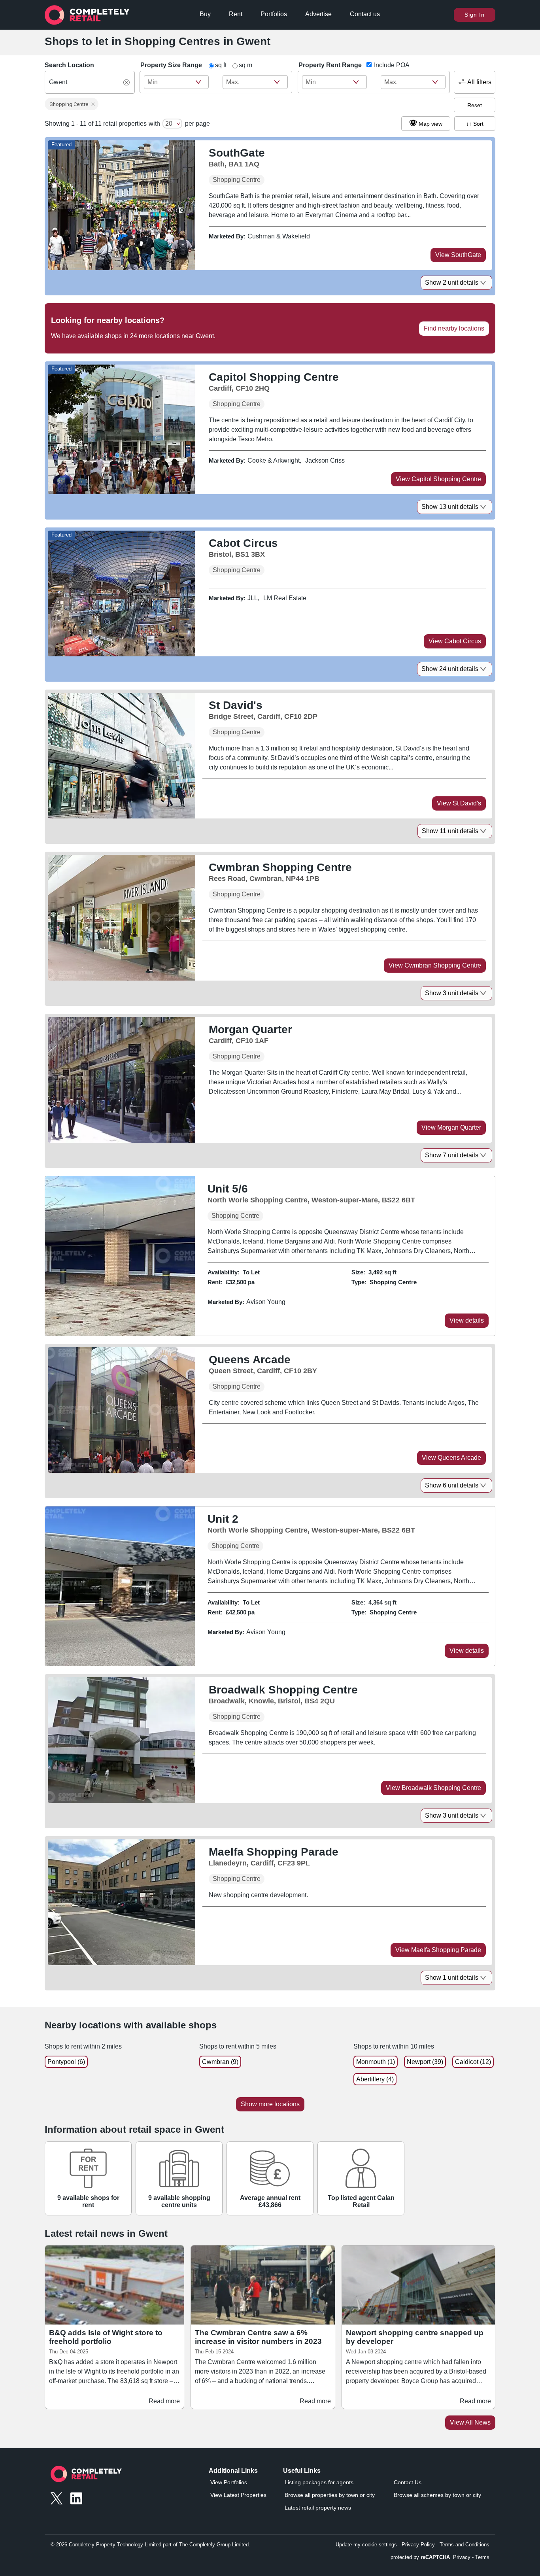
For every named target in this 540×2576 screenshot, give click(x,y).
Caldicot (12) (473, 2062)
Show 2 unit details (452, 283)
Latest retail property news (318, 2508)
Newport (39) (425, 2062)
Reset (475, 105)
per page (197, 124)
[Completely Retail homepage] (86, 2476)
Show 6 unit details (452, 1485)
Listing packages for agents (319, 2482)
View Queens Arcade (451, 1458)
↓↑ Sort (475, 124)
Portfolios (274, 14)
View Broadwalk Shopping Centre (433, 1788)
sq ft (221, 65)
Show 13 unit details (450, 507)
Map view (430, 124)
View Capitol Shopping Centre (438, 479)
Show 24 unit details (450, 669)
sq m (245, 65)
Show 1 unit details (452, 1978)
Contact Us (408, 2482)
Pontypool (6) (66, 2062)
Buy (205, 14)
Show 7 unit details (452, 1155)
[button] (72, 104)
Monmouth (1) (376, 2062)
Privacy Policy (418, 2545)
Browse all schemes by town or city (437, 2495)
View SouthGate (458, 255)
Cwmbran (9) (220, 2062)
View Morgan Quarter (451, 1127)
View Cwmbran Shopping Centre (435, 965)
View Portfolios (229, 2482)
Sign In (475, 15)
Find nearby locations (454, 328)
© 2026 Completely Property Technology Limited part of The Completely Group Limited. (150, 2545)
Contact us (365, 14)
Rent (236, 14)
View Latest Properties (238, 2495)
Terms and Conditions (464, 2545)
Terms (482, 2557)
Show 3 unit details (452, 993)
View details (467, 1320)
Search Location (69, 65)
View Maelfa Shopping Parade (438, 1950)
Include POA (392, 65)
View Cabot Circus (455, 641)
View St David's (459, 803)
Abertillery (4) (375, 2079)
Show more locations (270, 2104)
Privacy (462, 2557)
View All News (470, 2422)
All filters (479, 82)
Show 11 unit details (450, 831)
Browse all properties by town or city (330, 2495)
